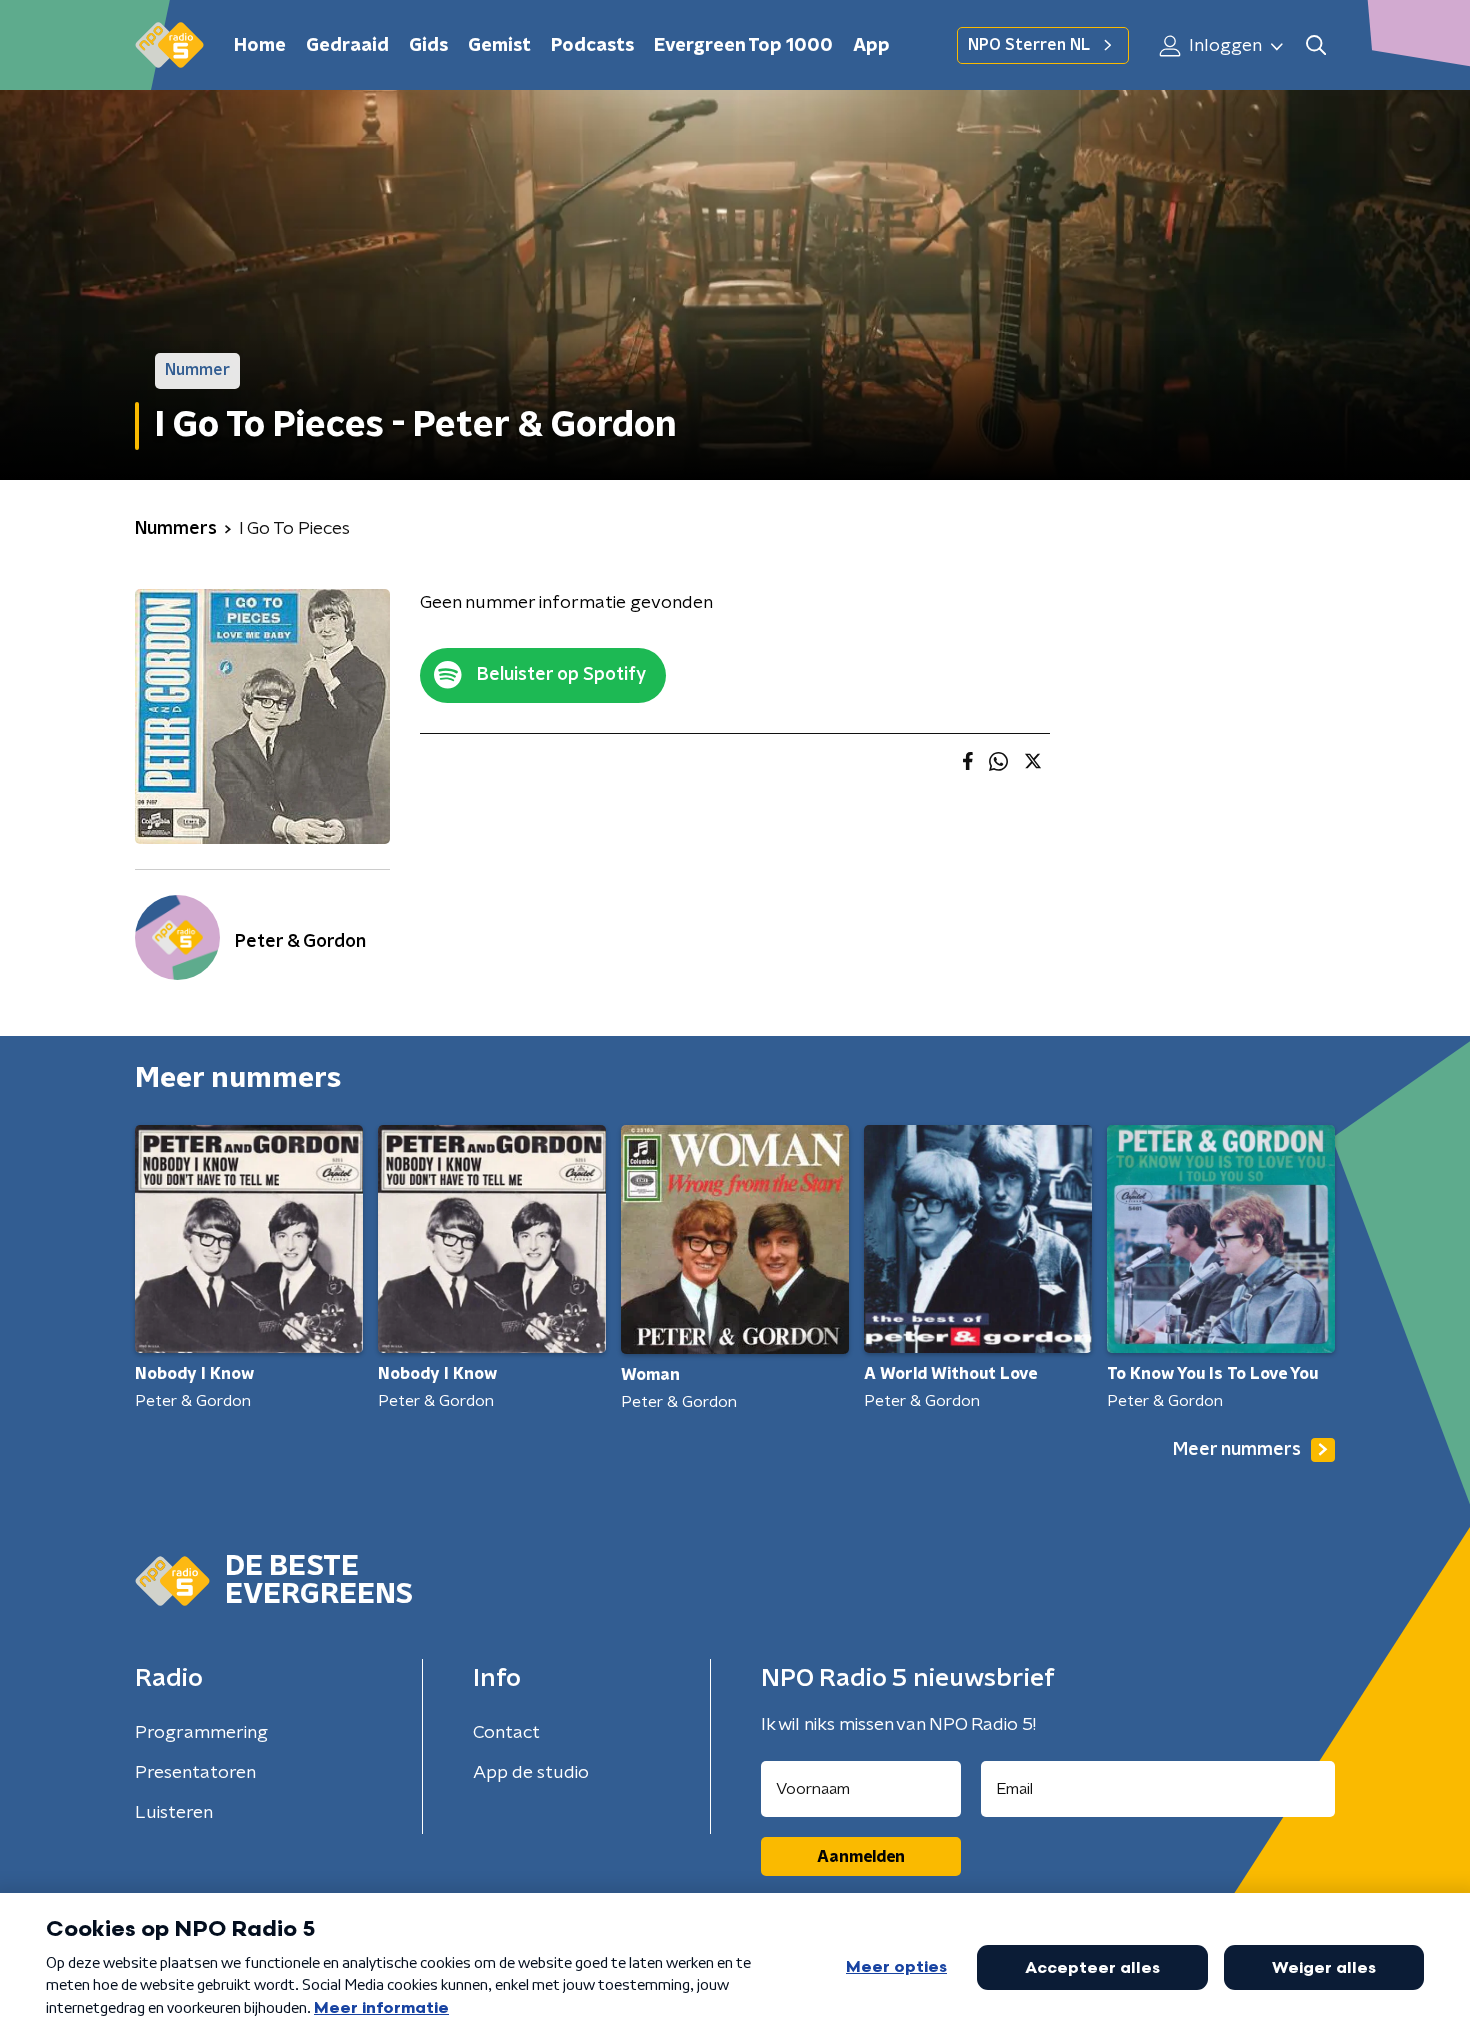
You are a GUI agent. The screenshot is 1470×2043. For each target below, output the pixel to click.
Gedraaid (347, 46)
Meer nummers (1237, 1450)
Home (260, 46)
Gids (428, 46)
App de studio (531, 1773)
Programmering (201, 1733)
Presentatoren (195, 1773)
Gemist (499, 46)
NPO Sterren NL (1029, 45)
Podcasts (592, 46)
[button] (1315, 45)
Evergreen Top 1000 (743, 46)
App (871, 46)
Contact (506, 1733)
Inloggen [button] (1223, 46)
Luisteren (174, 1813)
